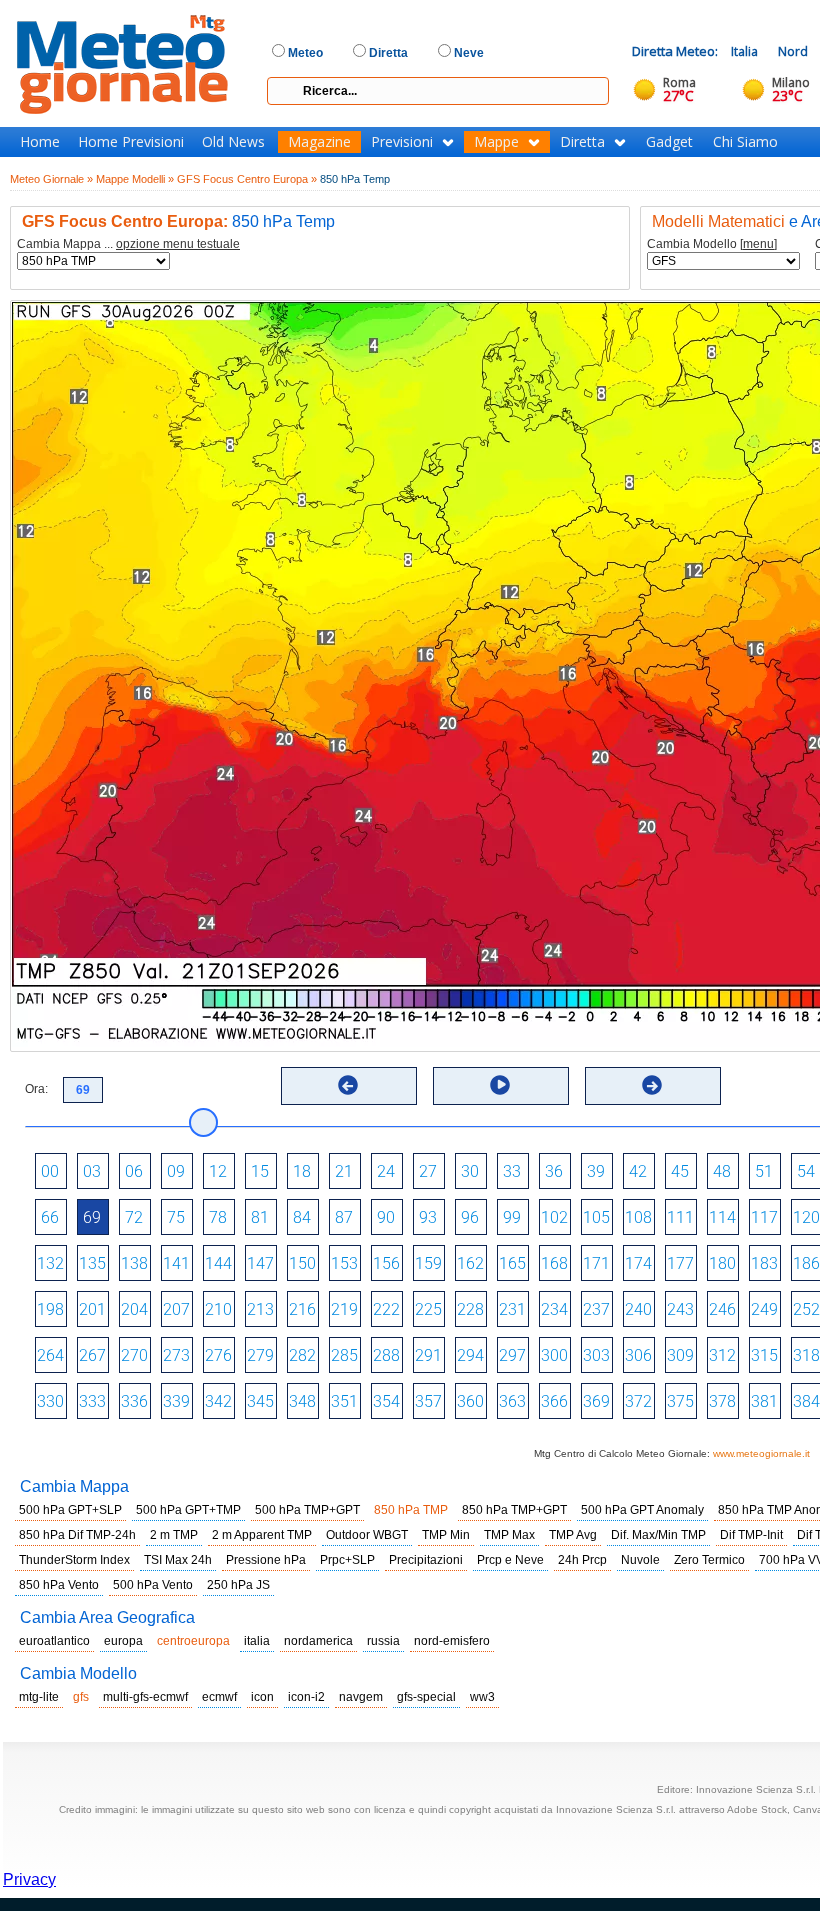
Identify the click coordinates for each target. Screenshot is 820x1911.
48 (722, 1171)
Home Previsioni (131, 142)
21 (344, 1171)
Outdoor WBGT (367, 1535)
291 (428, 1355)
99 (512, 1217)
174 (638, 1263)
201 (92, 1309)
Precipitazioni (426, 1560)
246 (722, 1309)
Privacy (29, 1879)
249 (764, 1309)
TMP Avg (573, 1535)
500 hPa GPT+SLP (70, 1510)
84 (302, 1217)
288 (386, 1355)
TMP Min (446, 1535)
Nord (793, 51)
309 (680, 1355)
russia (383, 1641)
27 (428, 1171)
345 (260, 1401)
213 (260, 1309)
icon (262, 1697)
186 (806, 1263)
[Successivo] (652, 1085)
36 (554, 1171)
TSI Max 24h (178, 1560)
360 (470, 1401)
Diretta (582, 142)
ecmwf (219, 1697)
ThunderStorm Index (74, 1560)
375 (680, 1401)
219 (344, 1309)
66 (50, 1217)
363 (512, 1401)
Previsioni (402, 142)
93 (428, 1217)
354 (386, 1401)
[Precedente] (348, 1085)
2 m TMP (174, 1535)
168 (554, 1263)
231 (512, 1309)
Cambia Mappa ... (128, 244)
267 (92, 1355)
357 (428, 1401)
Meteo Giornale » (51, 179)
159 (428, 1263)
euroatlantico (54, 1641)
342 (218, 1401)
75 (176, 1217)
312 (722, 1355)
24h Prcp (582, 1560)
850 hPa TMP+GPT (514, 1510)
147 (260, 1263)
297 (512, 1355)
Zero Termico (709, 1560)
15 (260, 1171)
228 (470, 1309)
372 (638, 1401)
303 (596, 1355)
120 (806, 1217)
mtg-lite (39, 1697)
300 (554, 1355)
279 (260, 1355)
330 (50, 1401)
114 (722, 1217)
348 (302, 1401)
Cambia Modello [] (712, 244)
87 (344, 1217)
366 (554, 1401)
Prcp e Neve (510, 1560)
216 (302, 1309)
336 (134, 1401)
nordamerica (318, 1641)
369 (596, 1401)
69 (92, 1217)
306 (638, 1355)
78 (218, 1217)
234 (554, 1309)
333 (92, 1401)
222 (386, 1309)
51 (764, 1171)
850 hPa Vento (59, 1585)
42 (638, 1171)
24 (386, 1171)
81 (260, 1217)
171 (596, 1263)
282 (302, 1355)
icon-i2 (306, 1697)
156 (386, 1263)
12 (218, 1171)
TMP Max (509, 1535)
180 (722, 1263)
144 (218, 1263)
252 (806, 1309)
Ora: (36, 1089)
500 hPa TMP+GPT (307, 1510)
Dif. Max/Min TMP (658, 1535)
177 (680, 1263)
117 (764, 1217)
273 (176, 1355)
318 (806, 1355)
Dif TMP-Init (751, 1535)
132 (50, 1263)
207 (176, 1309)
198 (50, 1309)
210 (218, 1309)
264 (50, 1355)
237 (596, 1309)
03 (92, 1171)
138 (134, 1263)
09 (176, 1171)
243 (680, 1309)
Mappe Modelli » (135, 179)
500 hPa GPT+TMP (188, 1510)
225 (428, 1309)
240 (638, 1309)
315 (764, 1355)
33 (512, 1171)
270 (134, 1355)
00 (50, 1171)
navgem (361, 1697)
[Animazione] (500, 1085)
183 (764, 1263)
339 (176, 1401)
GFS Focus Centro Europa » (247, 179)
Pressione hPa (266, 1560)
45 (680, 1171)
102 (554, 1217)
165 (512, 1263)
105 (596, 1217)
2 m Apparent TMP (262, 1535)
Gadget (669, 142)
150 (302, 1263)
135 (92, 1263)
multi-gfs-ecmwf (145, 1697)
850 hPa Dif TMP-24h (77, 1535)
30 (470, 1171)
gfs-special (426, 1697)
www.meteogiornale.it (761, 1453)
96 (470, 1217)
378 (722, 1401)
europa (123, 1641)
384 (806, 1401)
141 (176, 1263)
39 (596, 1171)
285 (344, 1355)
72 (134, 1217)
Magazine (319, 142)
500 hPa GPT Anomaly (642, 1510)
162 (470, 1263)
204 (134, 1309)
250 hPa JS (238, 1585)
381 (764, 1401)
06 (134, 1171)
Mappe (496, 142)
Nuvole (640, 1560)
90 (386, 1217)
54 (806, 1171)
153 (344, 1263)
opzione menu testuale (178, 244)
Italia (744, 51)
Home (40, 142)
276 (218, 1355)
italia (257, 1641)
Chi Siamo (745, 142)
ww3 (482, 1697)
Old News (233, 142)
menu (758, 244)
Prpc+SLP (347, 1560)
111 (680, 1217)
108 (638, 1217)
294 (470, 1355)
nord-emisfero (452, 1641)
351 (344, 1401)
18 (302, 1171)
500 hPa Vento (153, 1585)
